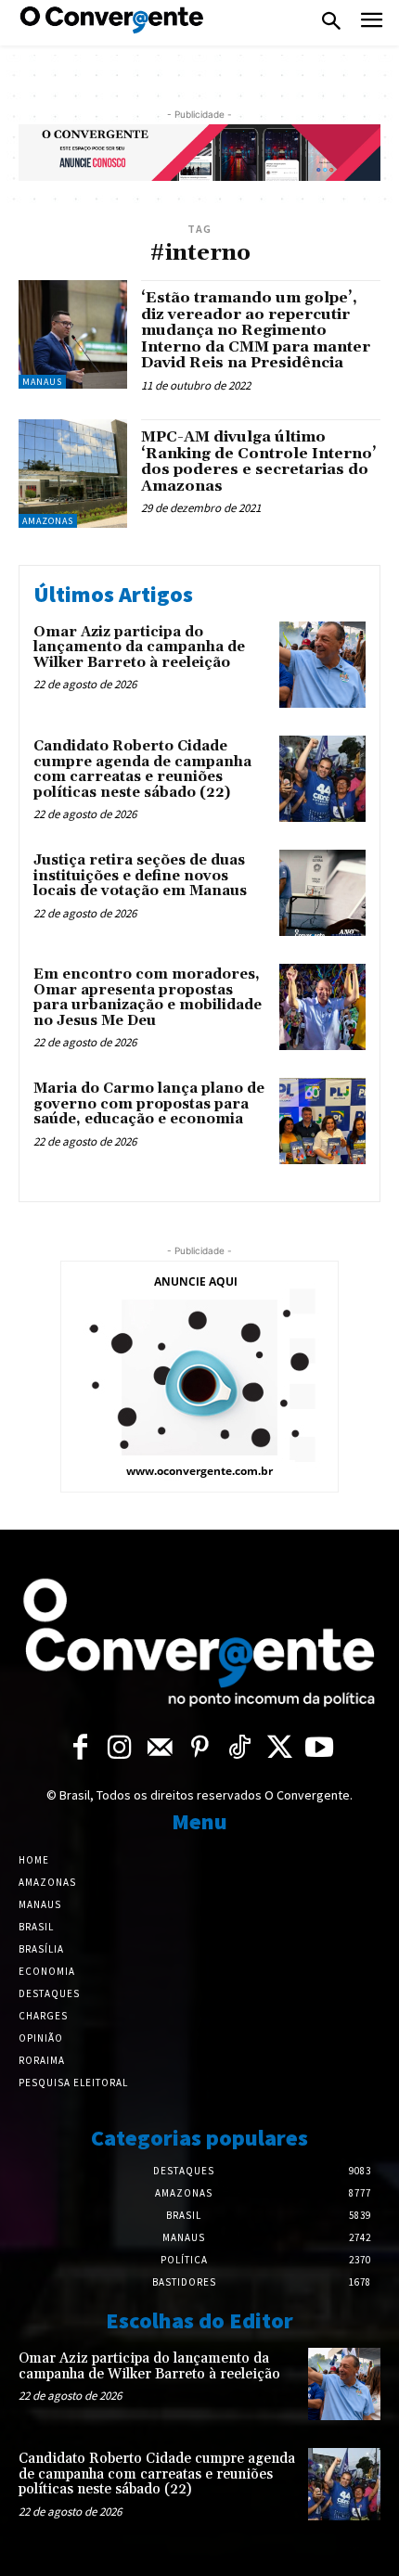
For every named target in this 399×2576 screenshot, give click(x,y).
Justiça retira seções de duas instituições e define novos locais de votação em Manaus (140, 876)
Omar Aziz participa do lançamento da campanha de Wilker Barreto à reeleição (139, 647)
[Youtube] (320, 1748)
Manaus (42, 382)
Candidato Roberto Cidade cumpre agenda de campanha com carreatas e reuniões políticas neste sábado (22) (142, 769)
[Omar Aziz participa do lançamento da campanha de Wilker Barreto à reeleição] (322, 665)
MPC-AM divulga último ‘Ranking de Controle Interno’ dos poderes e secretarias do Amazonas (259, 461)
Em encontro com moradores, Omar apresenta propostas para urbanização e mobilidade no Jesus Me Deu (148, 998)
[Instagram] (120, 1748)
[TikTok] (240, 1748)
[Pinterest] (200, 1748)
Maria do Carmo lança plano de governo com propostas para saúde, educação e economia (149, 1104)
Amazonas (48, 521)
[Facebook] (80, 1748)
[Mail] (160, 1748)
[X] (280, 1748)
